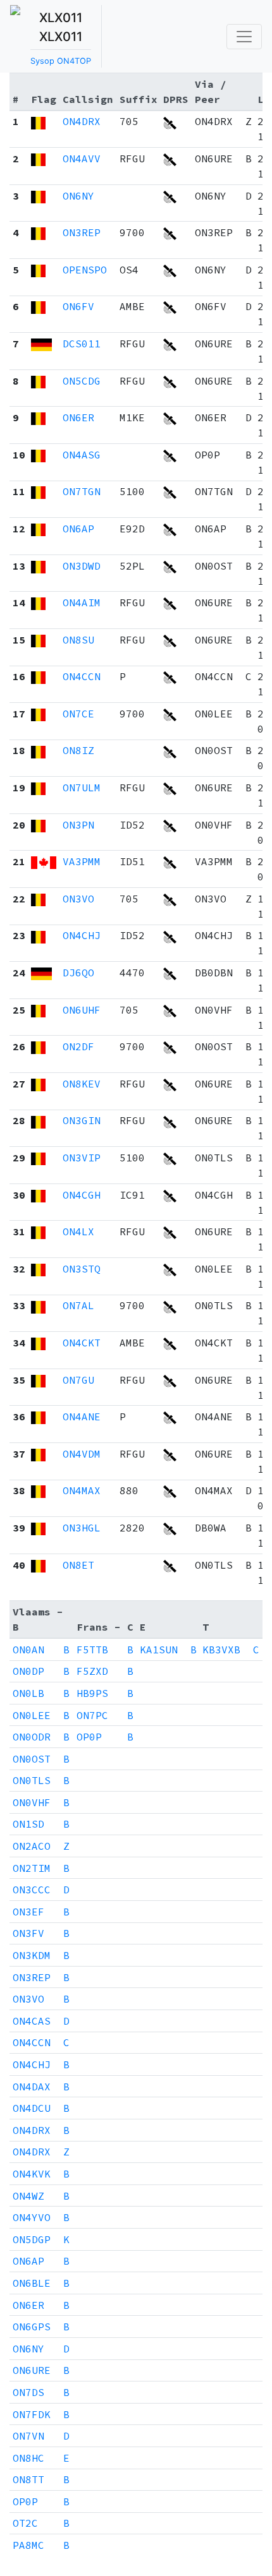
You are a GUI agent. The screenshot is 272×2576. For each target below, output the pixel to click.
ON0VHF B (41, 1802)
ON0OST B (41, 1759)
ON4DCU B (41, 2108)
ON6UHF (82, 1010)
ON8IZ (78, 750)
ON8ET (78, 1565)
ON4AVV (82, 159)
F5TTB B (105, 1650)
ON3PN (78, 825)
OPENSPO (85, 270)
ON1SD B (41, 1824)
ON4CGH (82, 1195)
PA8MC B (41, 2545)
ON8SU (78, 640)
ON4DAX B (41, 2087)
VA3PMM (82, 861)
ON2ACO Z (41, 1846)
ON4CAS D (41, 2021)
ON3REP (82, 232)
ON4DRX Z (41, 2152)
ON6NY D (41, 2349)
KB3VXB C (231, 1650)
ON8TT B (41, 2479)
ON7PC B (105, 1715)
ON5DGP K (41, 2239)
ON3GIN (82, 1120)
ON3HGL (82, 1528)
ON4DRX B (41, 2130)
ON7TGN (82, 491)
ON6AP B (41, 2261)
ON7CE (78, 714)
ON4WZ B (41, 2196)
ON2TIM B (41, 1868)
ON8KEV (82, 1084)
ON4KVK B (41, 2174)
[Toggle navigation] (244, 37)
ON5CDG (82, 381)
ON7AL (78, 1305)
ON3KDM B (41, 1955)
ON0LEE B (41, 1715)
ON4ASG (82, 455)
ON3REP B (41, 1977)
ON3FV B (41, 1933)
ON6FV (78, 306)
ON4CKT (82, 1343)
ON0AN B (41, 1650)
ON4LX (78, 1231)
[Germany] (41, 344)
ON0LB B (41, 1693)
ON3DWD (82, 566)
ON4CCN (82, 676)
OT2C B (41, 2523)
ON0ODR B (41, 1737)
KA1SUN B (168, 1650)
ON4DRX (82, 121)
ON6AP (78, 529)
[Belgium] (38, 121)
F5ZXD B (105, 1671)
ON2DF (78, 1046)
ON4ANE (82, 1417)
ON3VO (78, 899)
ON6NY (78, 196)
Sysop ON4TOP (61, 61)
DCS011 (82, 344)
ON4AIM (82, 602)
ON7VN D (41, 2436)
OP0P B (105, 1737)
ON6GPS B (41, 2327)
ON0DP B (41, 1671)
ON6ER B (41, 2305)
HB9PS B (105, 1693)
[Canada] (44, 861)
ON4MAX (82, 1490)
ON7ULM (82, 788)
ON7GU (78, 1380)
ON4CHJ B (41, 2064)
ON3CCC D (41, 1890)
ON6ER (78, 417)
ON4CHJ (82, 935)
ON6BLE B (41, 2283)
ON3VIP (82, 1158)
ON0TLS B (41, 1780)
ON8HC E (41, 2458)
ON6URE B (41, 2370)
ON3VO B (41, 1999)
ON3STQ (82, 1269)
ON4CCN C (41, 2042)
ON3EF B (41, 1912)
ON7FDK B (41, 2414)
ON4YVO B (41, 2217)
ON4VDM (82, 1454)
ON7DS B (41, 2392)
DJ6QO (78, 973)
